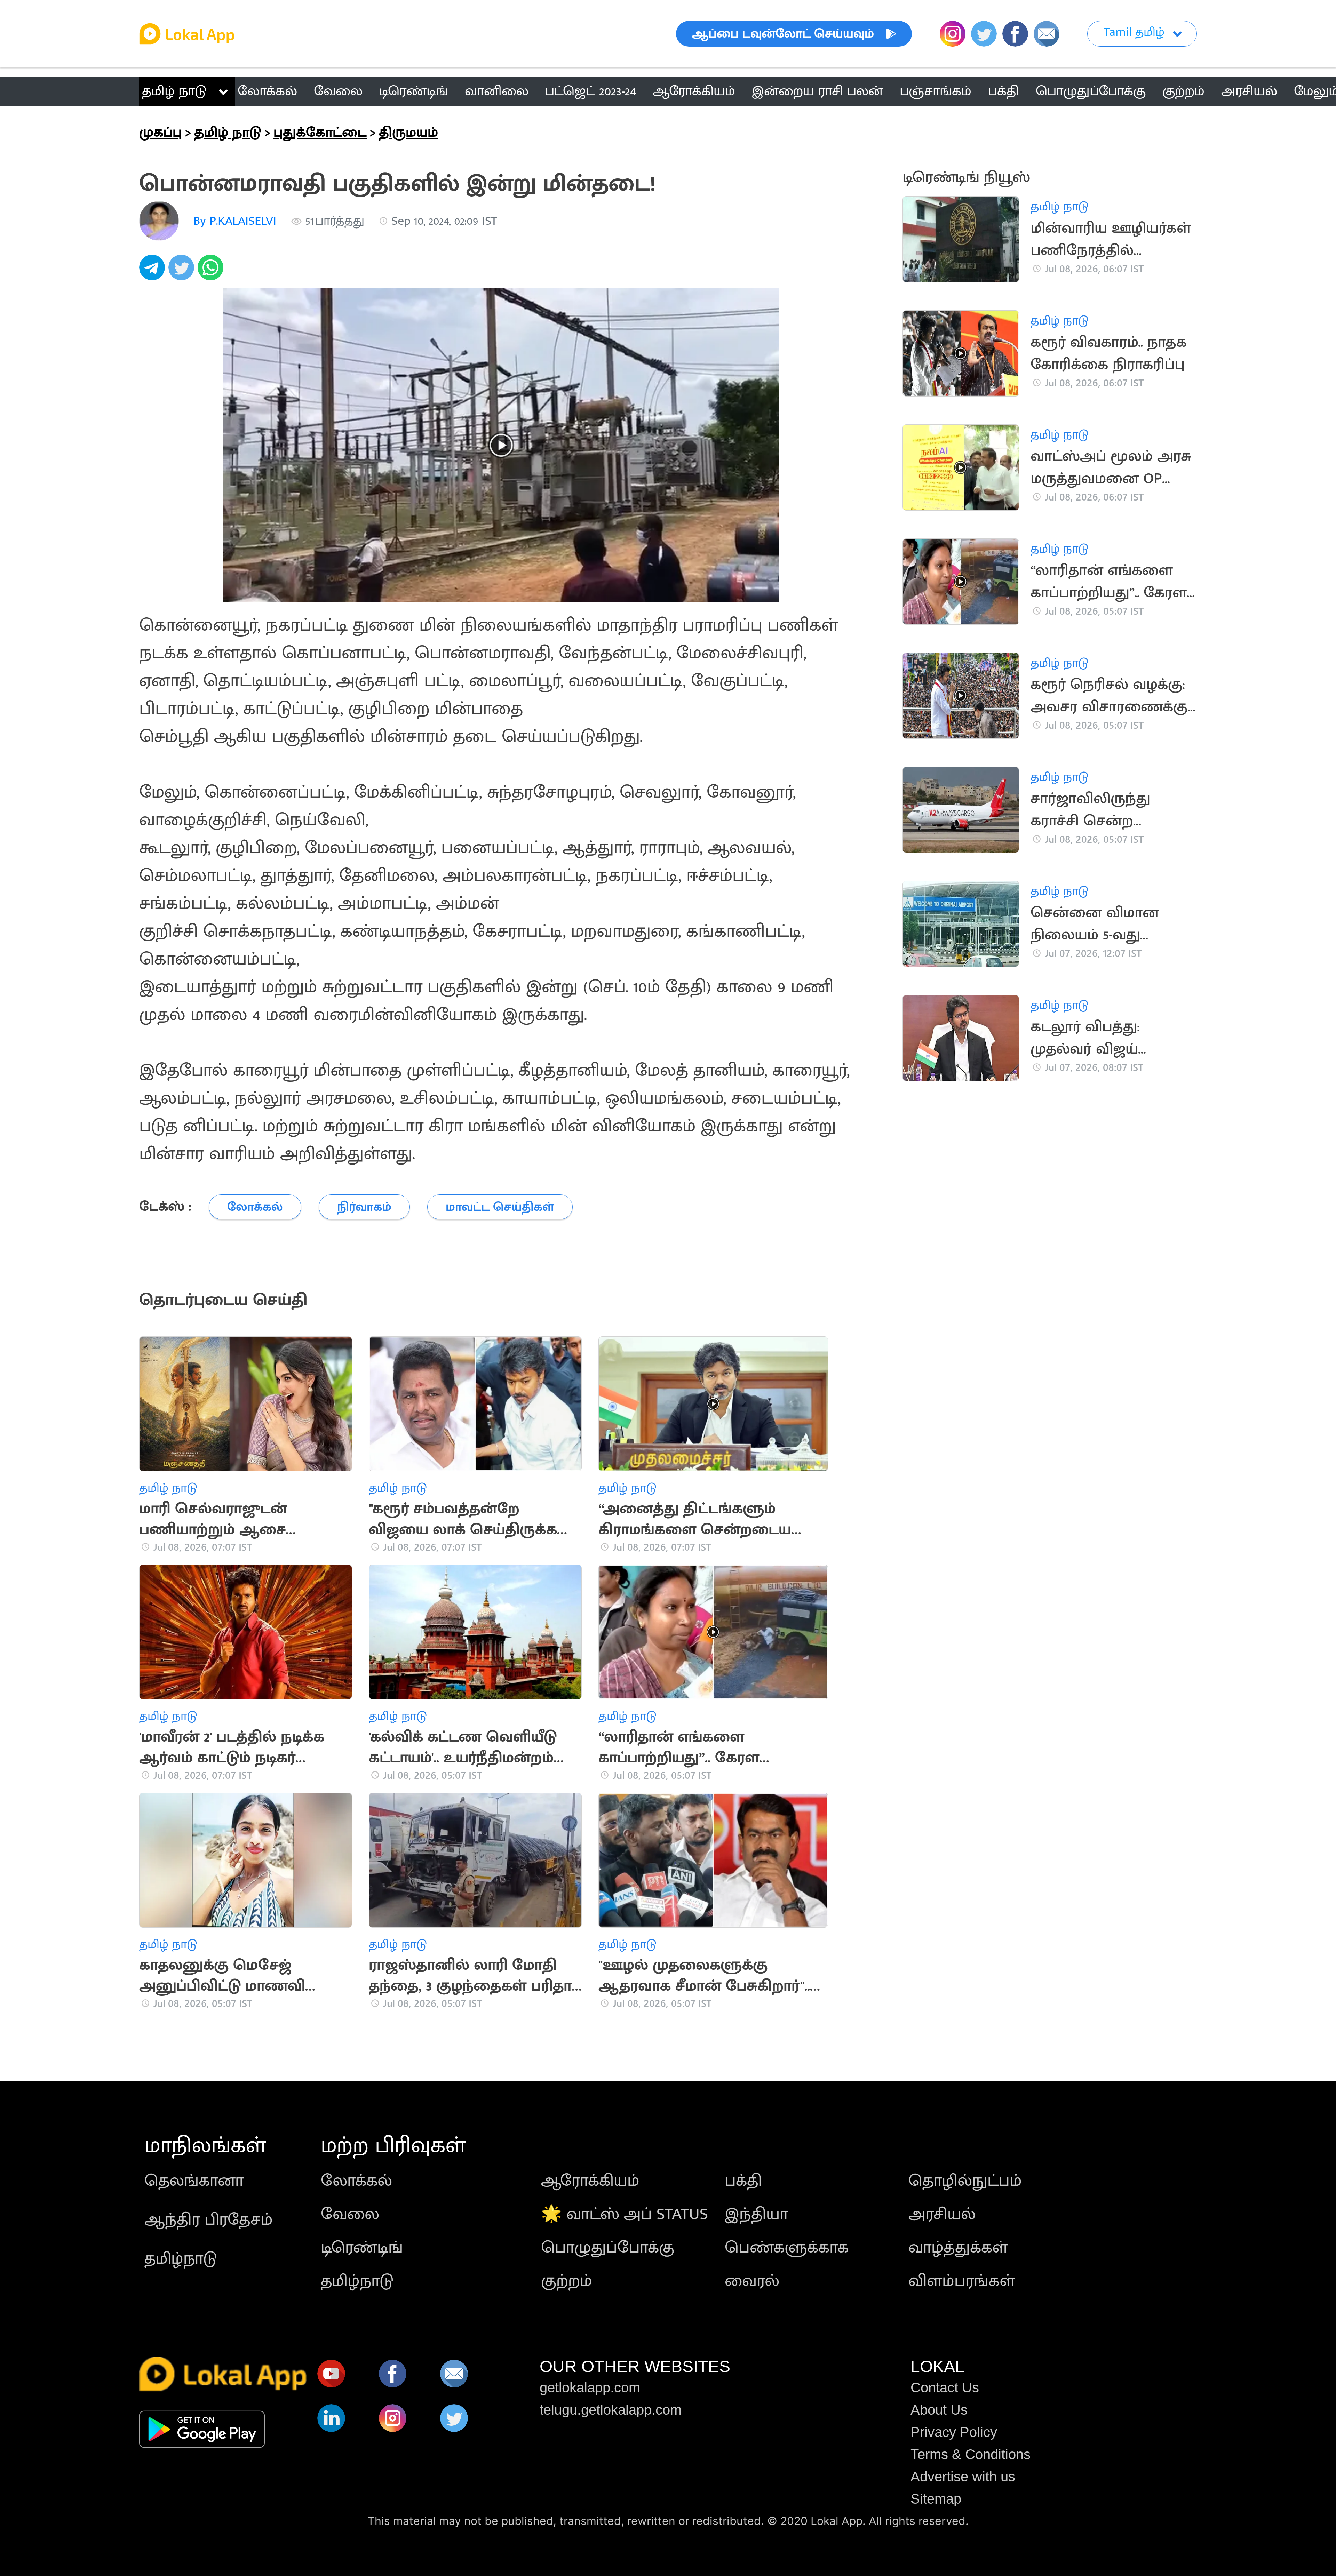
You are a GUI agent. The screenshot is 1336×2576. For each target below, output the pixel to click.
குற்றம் (567, 2281)
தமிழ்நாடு (181, 2259)
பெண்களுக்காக (787, 2248)
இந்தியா (756, 2214)
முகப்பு (161, 133)
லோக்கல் (356, 2181)
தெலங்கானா (194, 2181)
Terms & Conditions (971, 2454)
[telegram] (154, 271)
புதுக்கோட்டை (320, 133)
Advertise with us (963, 2477)
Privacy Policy (954, 2432)
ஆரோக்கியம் (590, 2181)
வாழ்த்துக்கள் (958, 2248)
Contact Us (945, 2387)
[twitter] (183, 271)
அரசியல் (942, 2214)
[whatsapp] (212, 271)
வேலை (350, 2214)
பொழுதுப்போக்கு (608, 2248)
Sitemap (936, 2499)
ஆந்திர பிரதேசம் (209, 2220)
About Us (939, 2410)
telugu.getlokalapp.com (611, 2410)
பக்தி (743, 2181)
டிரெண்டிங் (362, 2248)
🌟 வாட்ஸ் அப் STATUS (625, 2214)
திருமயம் (408, 133)
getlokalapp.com (590, 2387)
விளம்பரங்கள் (962, 2281)
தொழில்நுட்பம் (965, 2181)
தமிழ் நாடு (174, 91)
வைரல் (752, 2281)
